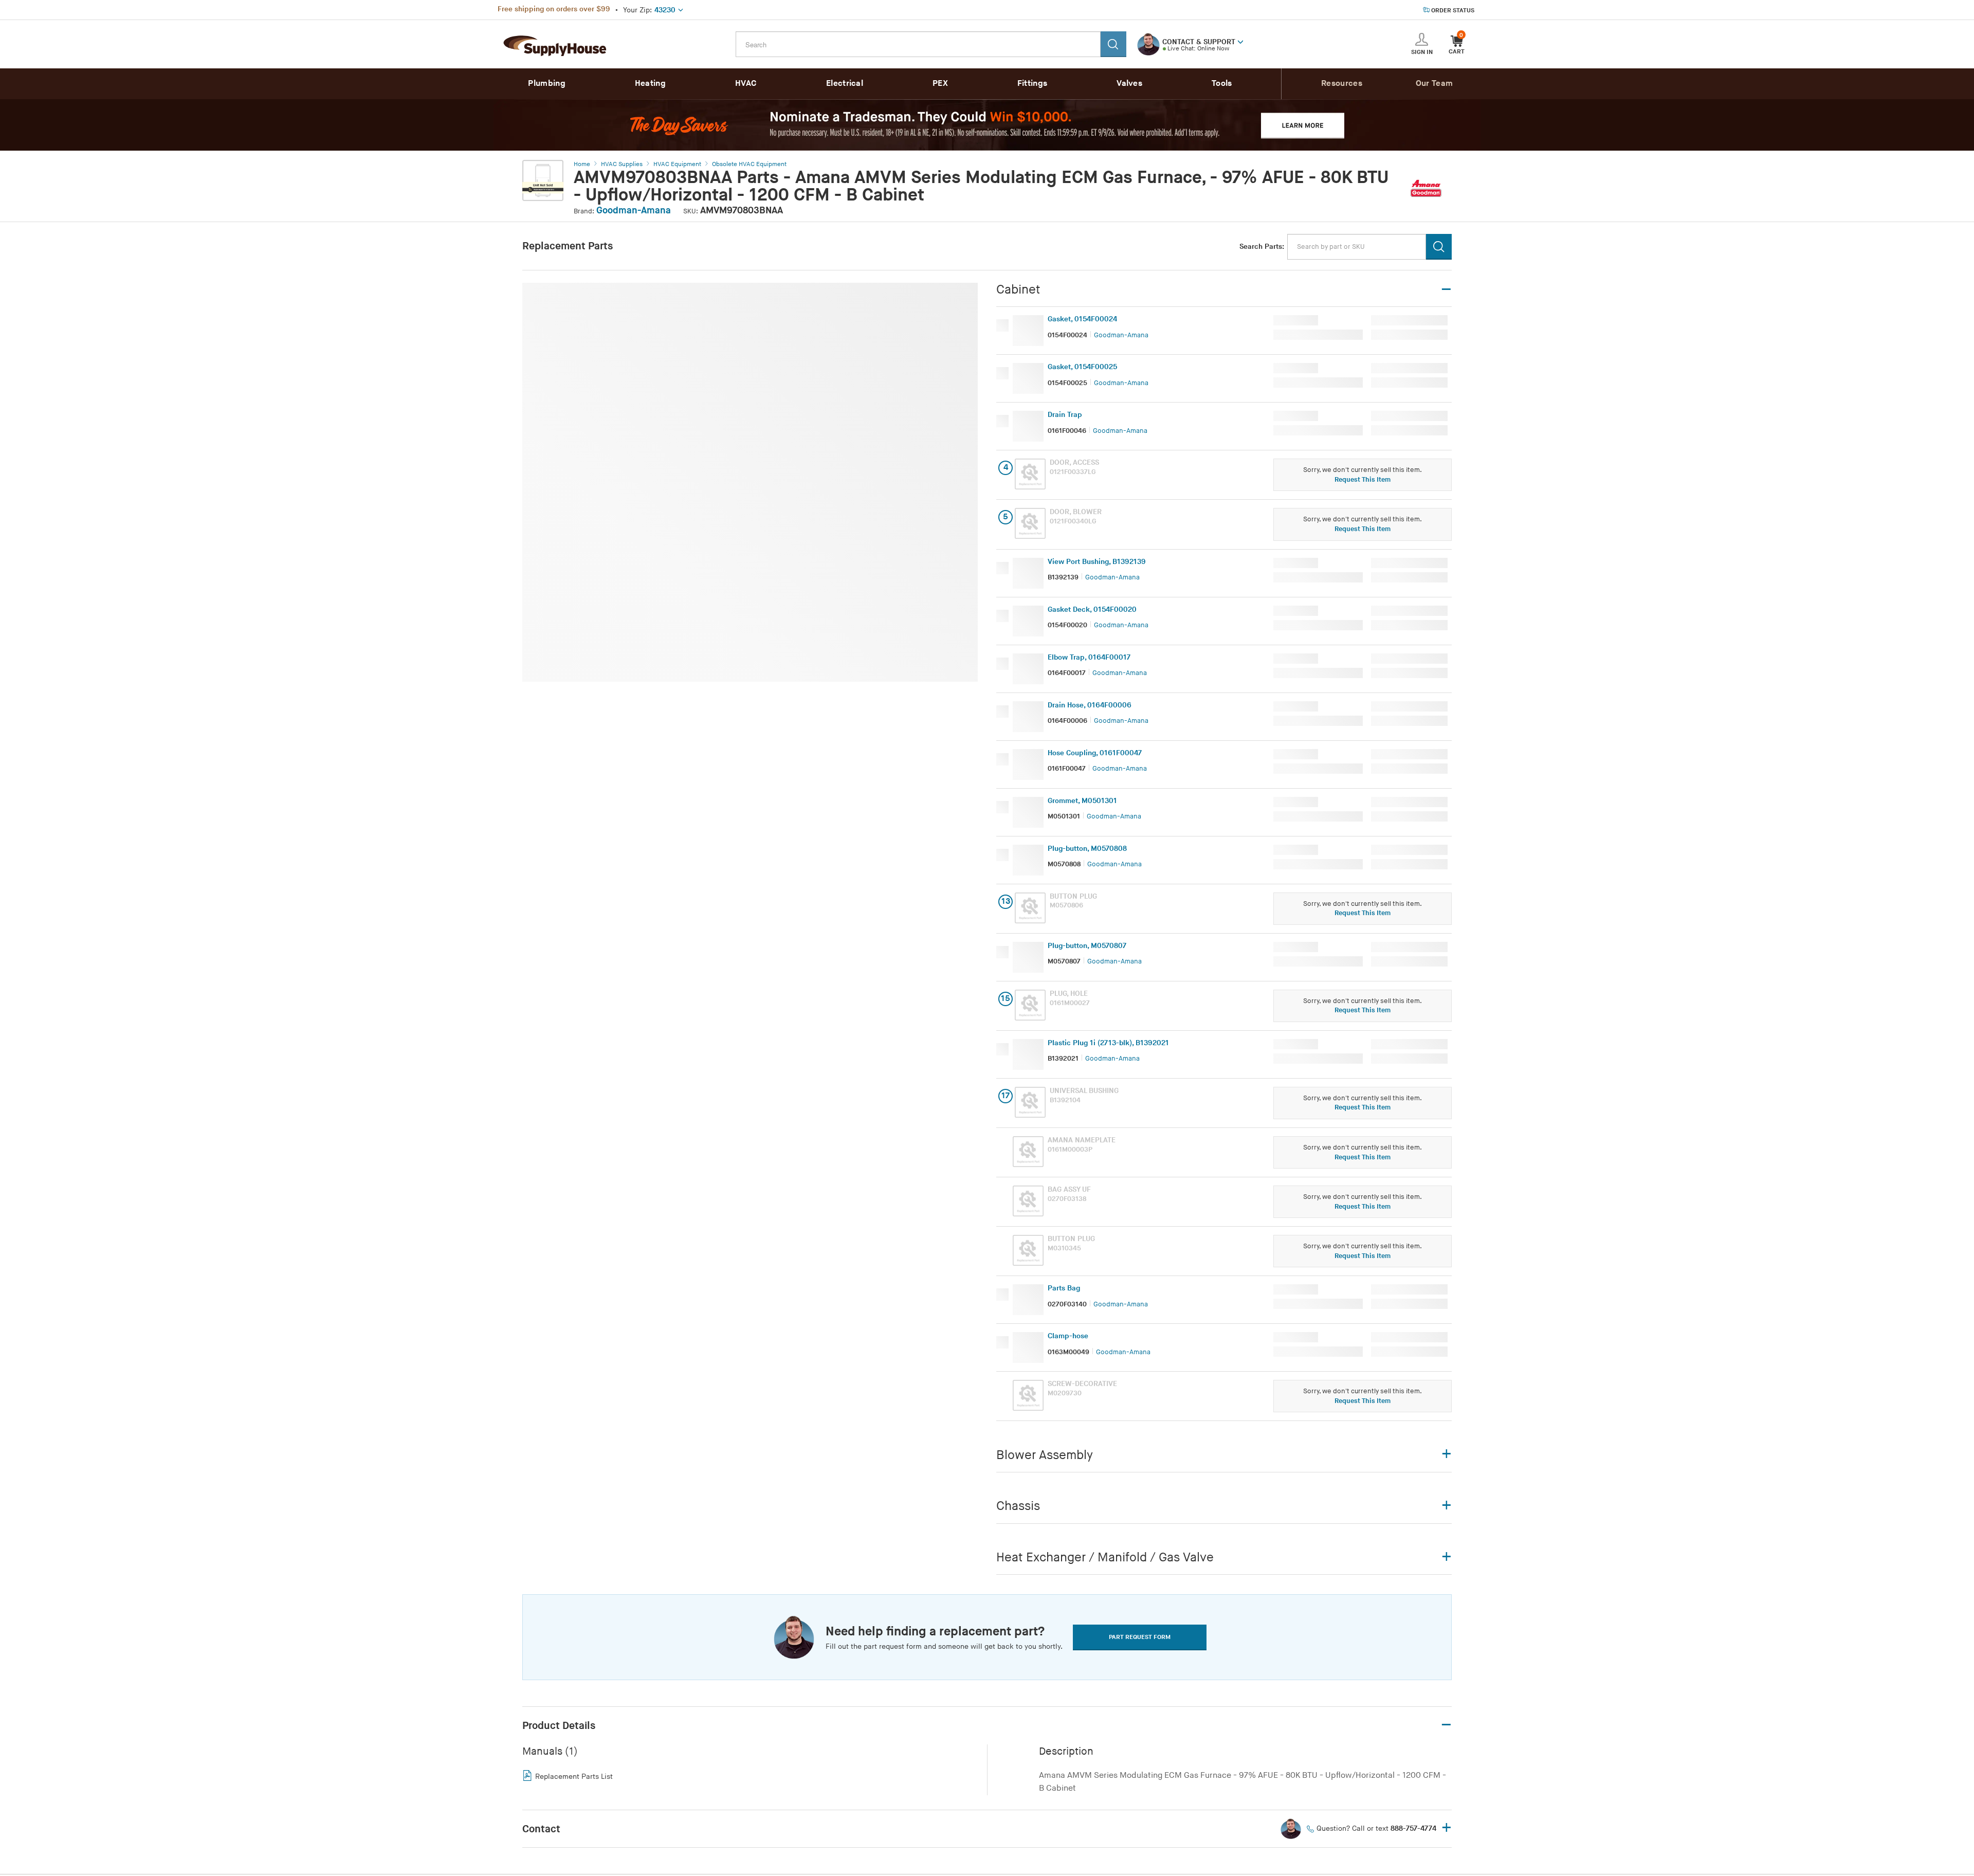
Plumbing (546, 84)
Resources (1342, 84)
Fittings (1032, 84)
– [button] (1446, 1725)
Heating (650, 84)
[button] (1240, 41)
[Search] (1113, 44)
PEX (940, 84)
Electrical (845, 84)
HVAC (746, 84)
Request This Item (1363, 480)
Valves (1129, 84)
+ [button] (1447, 1828)
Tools (1222, 84)
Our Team (1434, 84)
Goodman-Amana (634, 211)
